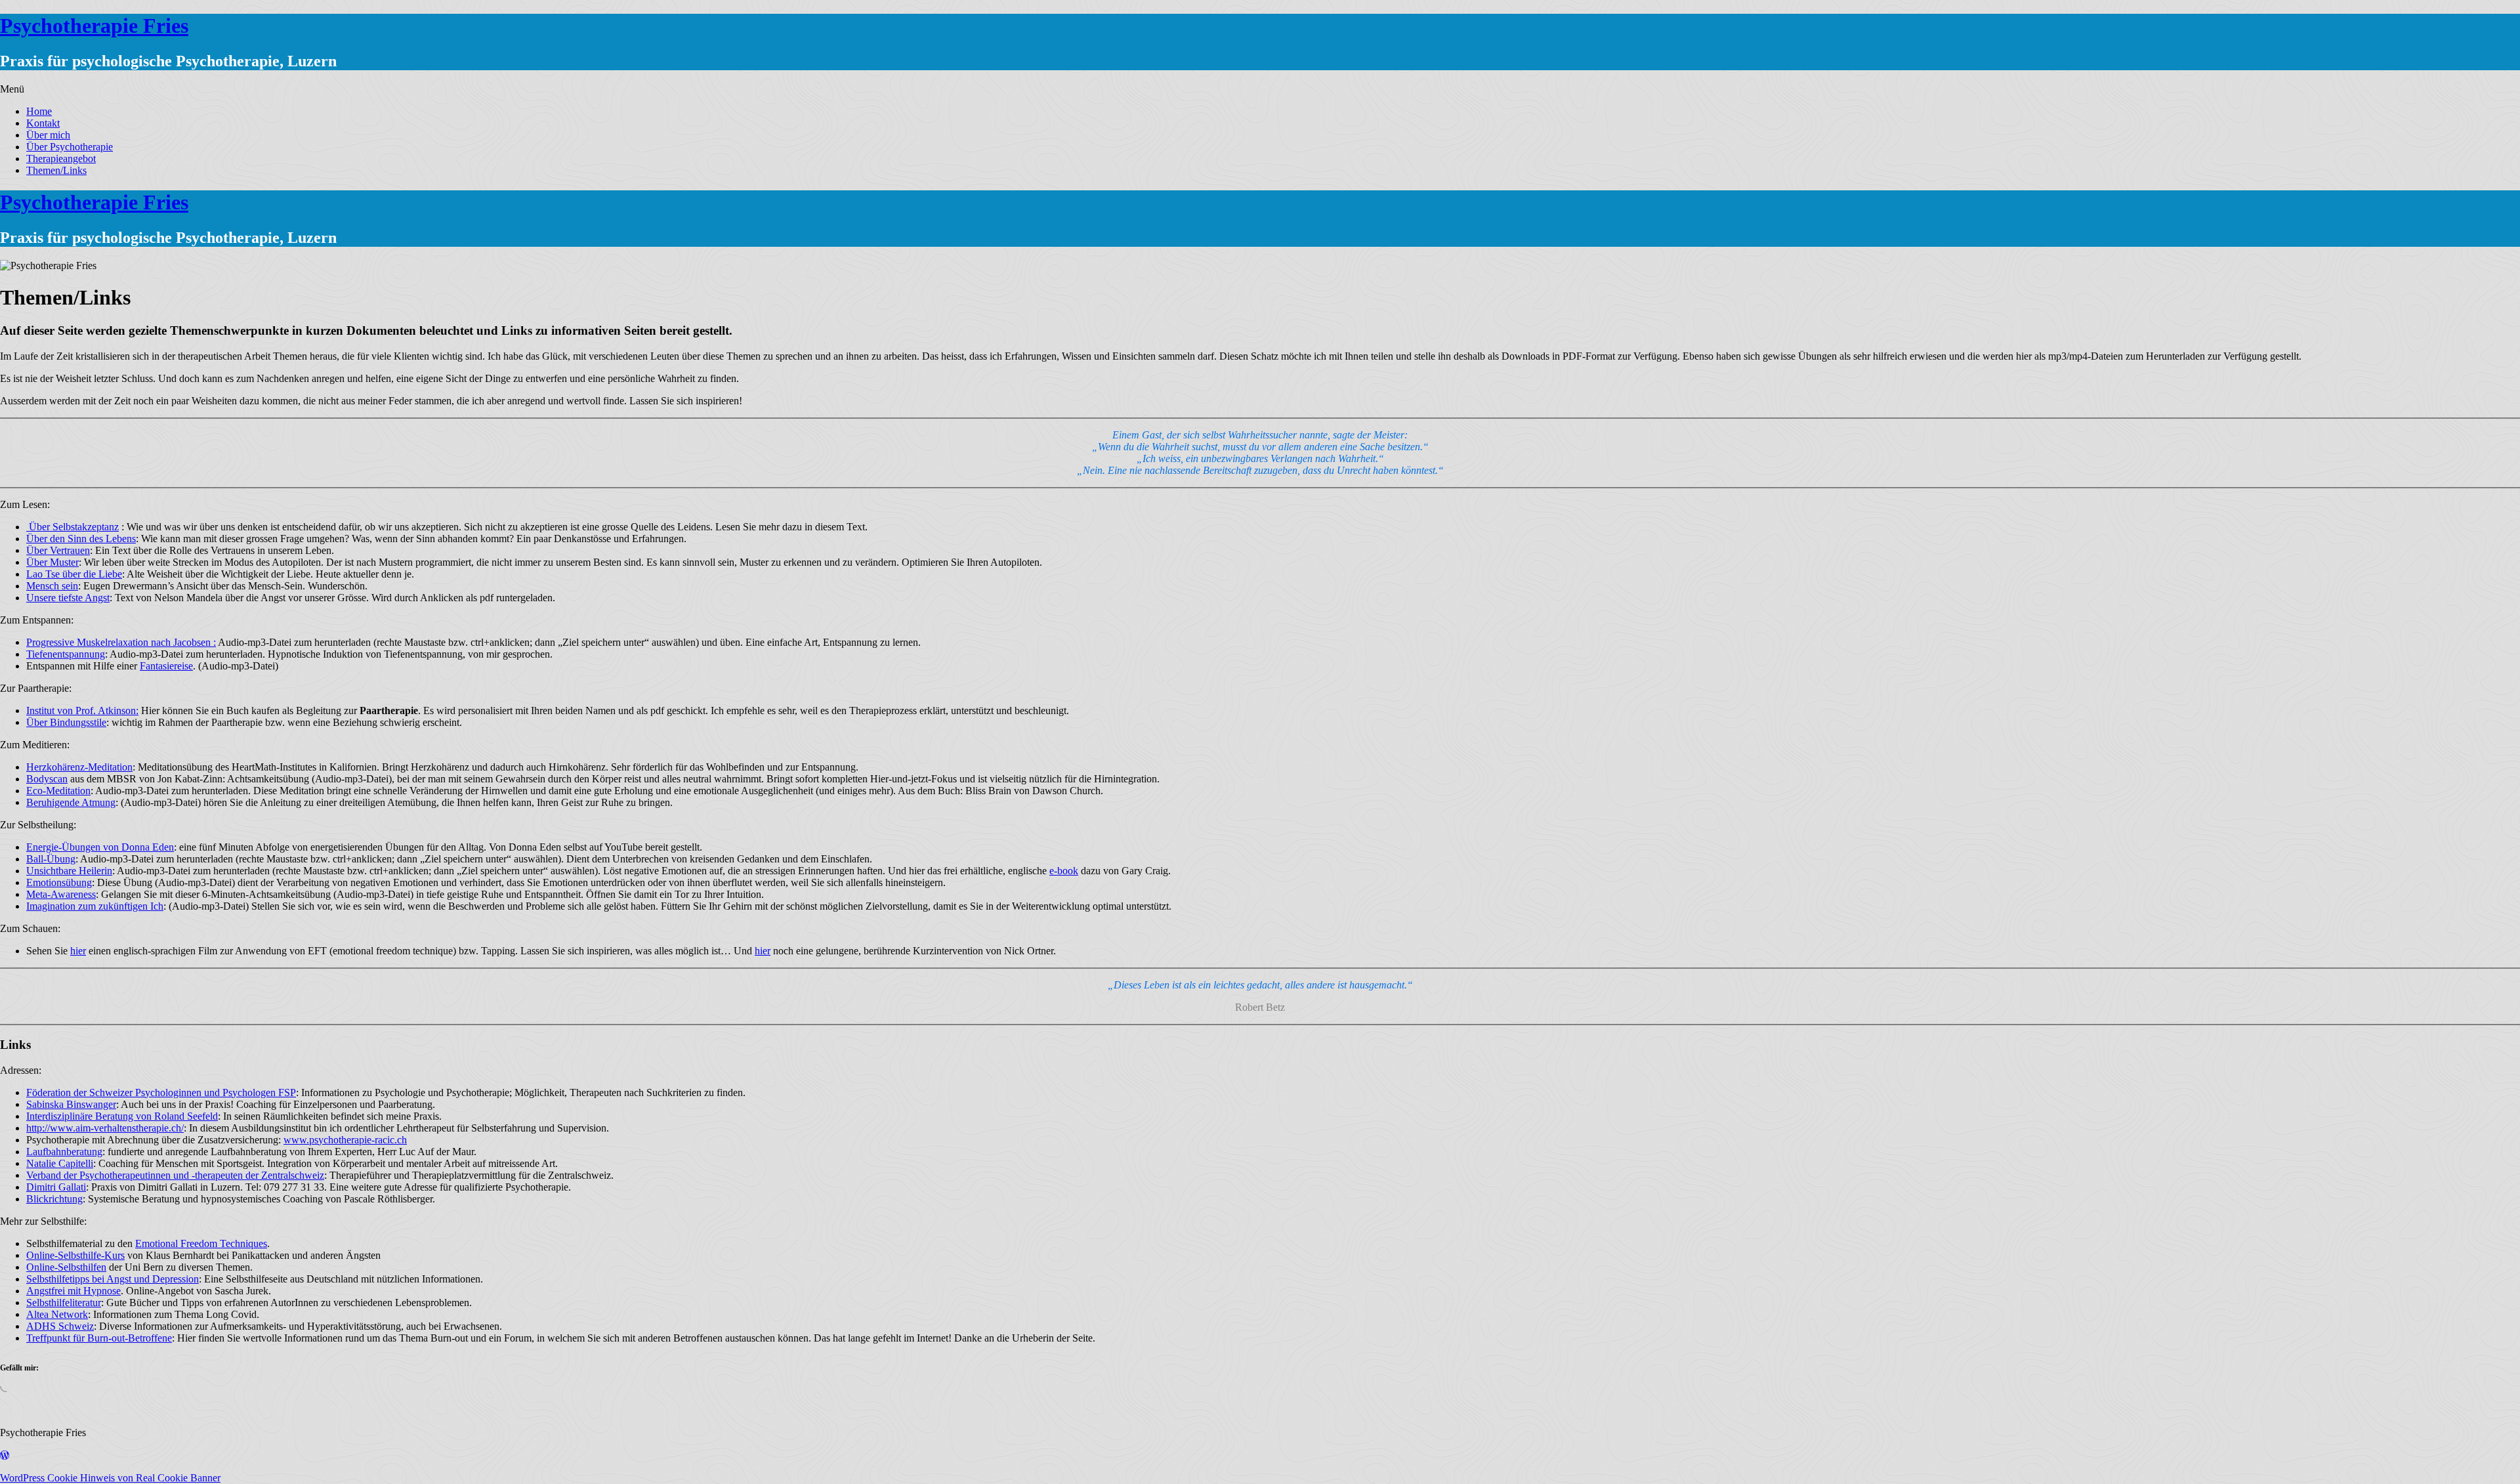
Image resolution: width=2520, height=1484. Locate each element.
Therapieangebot (61, 159)
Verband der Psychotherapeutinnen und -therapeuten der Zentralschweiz (175, 1175)
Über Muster (52, 562)
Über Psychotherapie (70, 147)
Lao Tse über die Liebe (74, 574)
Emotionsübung (59, 882)
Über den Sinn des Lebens (81, 539)
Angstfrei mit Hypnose (73, 1291)
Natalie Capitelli (60, 1163)
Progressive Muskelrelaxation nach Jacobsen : (121, 642)
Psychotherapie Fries (94, 26)
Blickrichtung (54, 1199)
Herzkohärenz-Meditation (79, 767)
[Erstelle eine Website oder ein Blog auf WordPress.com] (5, 1455)
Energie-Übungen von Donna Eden (100, 847)
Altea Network (57, 1314)
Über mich (48, 135)
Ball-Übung (51, 859)
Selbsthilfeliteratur (64, 1303)
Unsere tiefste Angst (68, 598)
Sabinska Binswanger (71, 1104)
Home (39, 111)
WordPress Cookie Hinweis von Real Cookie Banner (110, 1478)
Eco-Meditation (58, 791)
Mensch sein (52, 586)
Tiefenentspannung (66, 654)
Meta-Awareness (61, 894)
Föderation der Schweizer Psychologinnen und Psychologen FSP (161, 1092)
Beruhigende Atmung (71, 802)
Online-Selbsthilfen (66, 1267)
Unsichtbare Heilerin (69, 871)
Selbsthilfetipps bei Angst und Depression (113, 1279)
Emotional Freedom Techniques (201, 1243)
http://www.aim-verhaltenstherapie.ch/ (105, 1128)
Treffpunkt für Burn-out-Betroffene (99, 1338)
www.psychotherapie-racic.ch (345, 1140)
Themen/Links (56, 170)
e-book (1064, 871)
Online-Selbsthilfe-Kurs (75, 1255)
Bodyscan (47, 779)
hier (78, 951)
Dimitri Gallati (56, 1187)
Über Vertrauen (58, 550)
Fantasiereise (166, 666)
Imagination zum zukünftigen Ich (95, 906)
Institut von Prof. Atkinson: (82, 710)
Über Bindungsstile (66, 722)
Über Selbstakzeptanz (73, 527)
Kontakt (43, 123)
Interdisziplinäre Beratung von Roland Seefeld (122, 1116)
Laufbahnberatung (64, 1152)
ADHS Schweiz (60, 1326)
